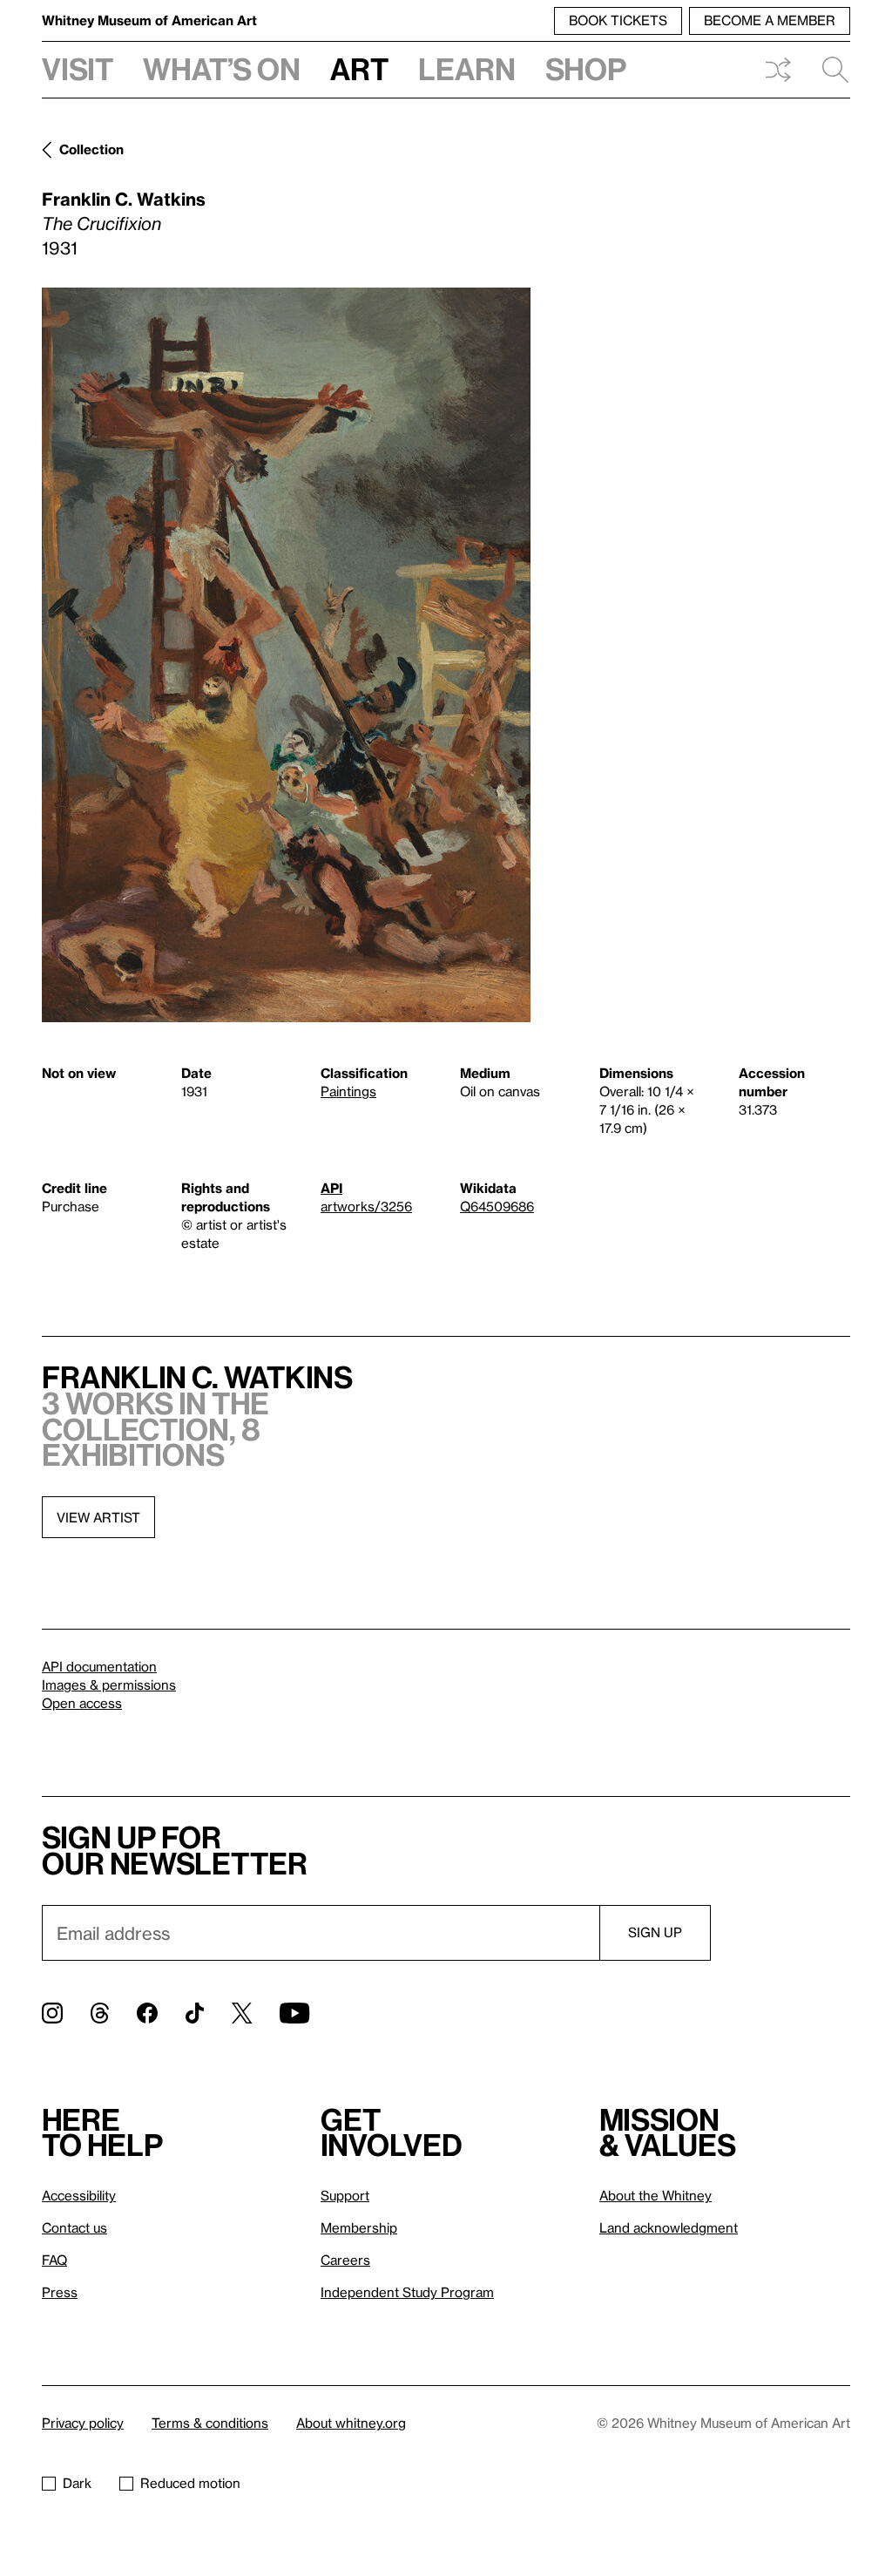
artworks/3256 (366, 1206)
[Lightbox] (286, 655)
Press (60, 2292)
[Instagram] (52, 2013)
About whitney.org (351, 2423)
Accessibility (79, 2195)
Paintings (348, 1091)
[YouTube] (294, 2013)
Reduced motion (190, 2483)
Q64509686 (497, 1206)
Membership (359, 2227)
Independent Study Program (407, 2292)
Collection (91, 149)
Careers (345, 2260)
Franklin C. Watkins (124, 199)
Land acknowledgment (669, 2227)
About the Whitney (655, 2195)
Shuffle (778, 70)
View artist (98, 1517)
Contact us (74, 2227)
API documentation (99, 1666)
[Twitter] (242, 2013)
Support (345, 2195)
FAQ (54, 2260)
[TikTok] (195, 2013)
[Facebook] (147, 2013)
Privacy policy (83, 2423)
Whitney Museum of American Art (149, 20)
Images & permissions (109, 1685)
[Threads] (100, 2013)
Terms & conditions (210, 2423)
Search (828, 70)
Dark (77, 2483)
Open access (82, 1703)
